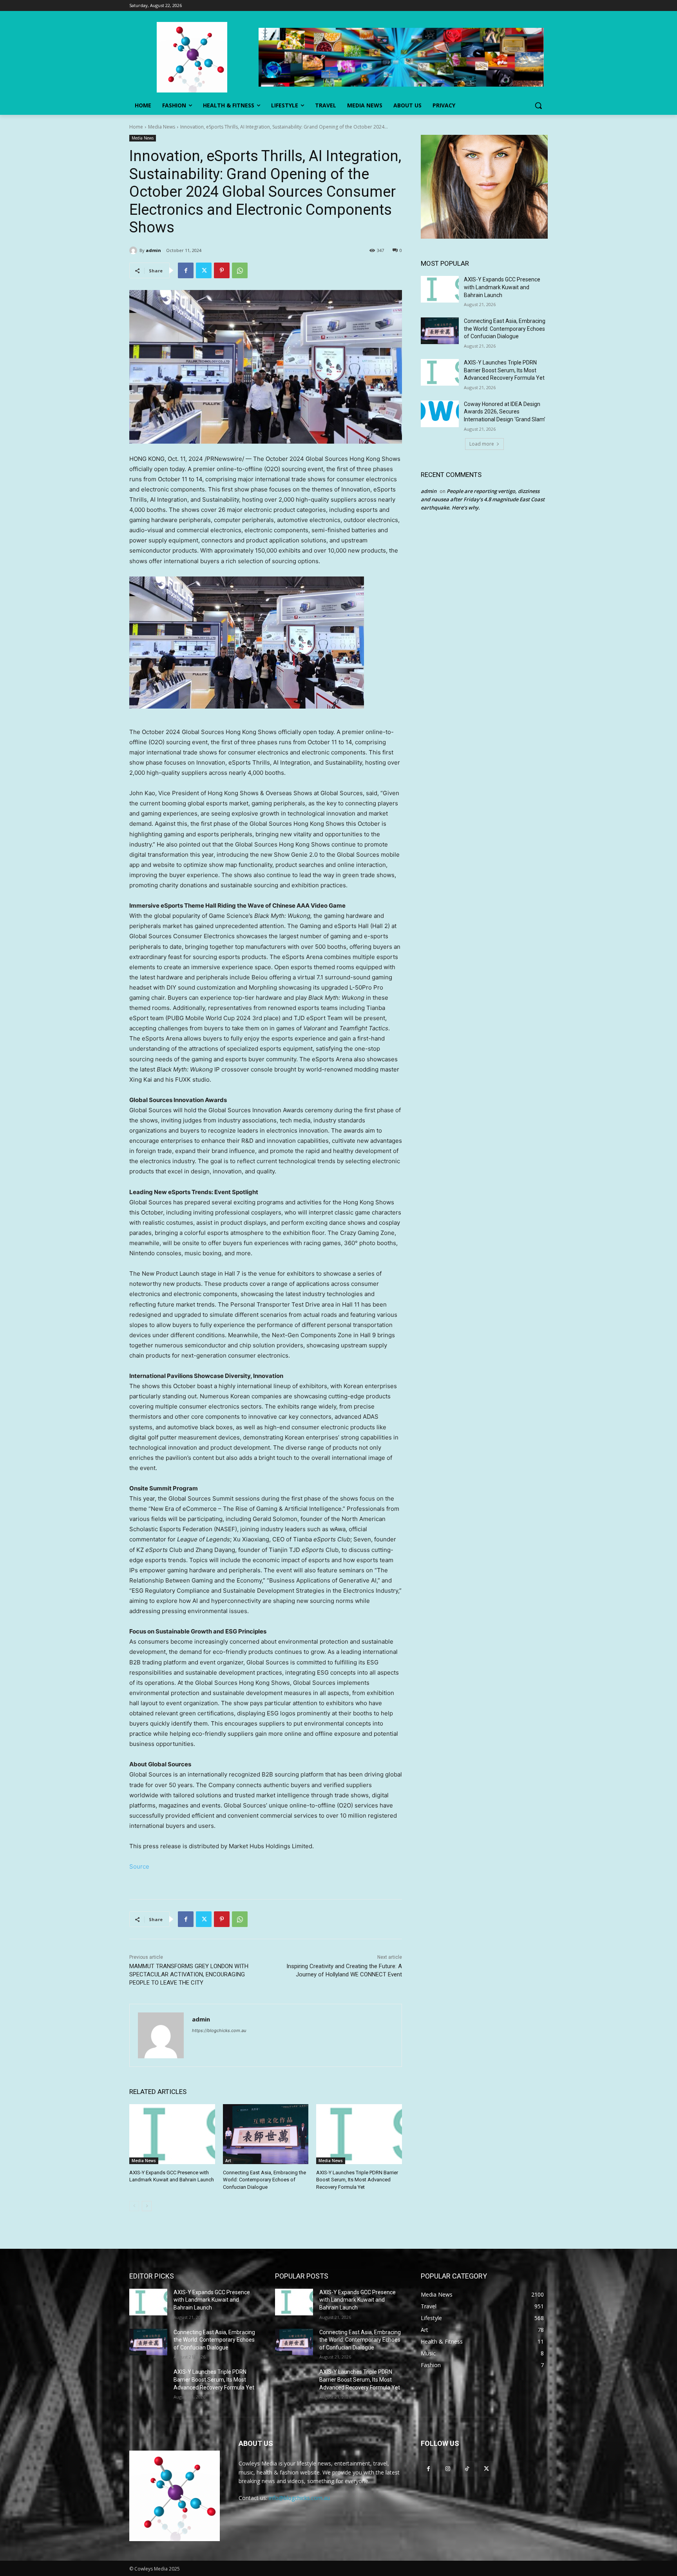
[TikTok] (467, 2469)
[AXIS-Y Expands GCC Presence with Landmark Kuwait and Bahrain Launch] (172, 2134)
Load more (482, 444)
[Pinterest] (222, 270)
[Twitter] (204, 270)
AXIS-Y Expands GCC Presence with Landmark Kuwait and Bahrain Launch (502, 287)
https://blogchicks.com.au (219, 2030)
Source (139, 1866)
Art (228, 2161)
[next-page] (147, 2206)
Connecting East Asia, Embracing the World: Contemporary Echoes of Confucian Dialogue (264, 2180)
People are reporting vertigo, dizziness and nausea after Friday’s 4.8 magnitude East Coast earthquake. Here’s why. (483, 499)
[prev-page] (134, 2206)
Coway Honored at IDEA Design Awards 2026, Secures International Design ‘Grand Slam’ (505, 412)
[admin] (134, 250)
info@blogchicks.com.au (299, 2498)
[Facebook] (186, 270)
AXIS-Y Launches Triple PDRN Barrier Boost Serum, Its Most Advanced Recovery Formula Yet (357, 2180)
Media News (162, 127)
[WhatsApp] (240, 270)
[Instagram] (448, 2469)
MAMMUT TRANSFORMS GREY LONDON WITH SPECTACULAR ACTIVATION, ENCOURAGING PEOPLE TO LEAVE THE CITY (189, 1974)
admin (153, 250)
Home (136, 127)
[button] (538, 105)
